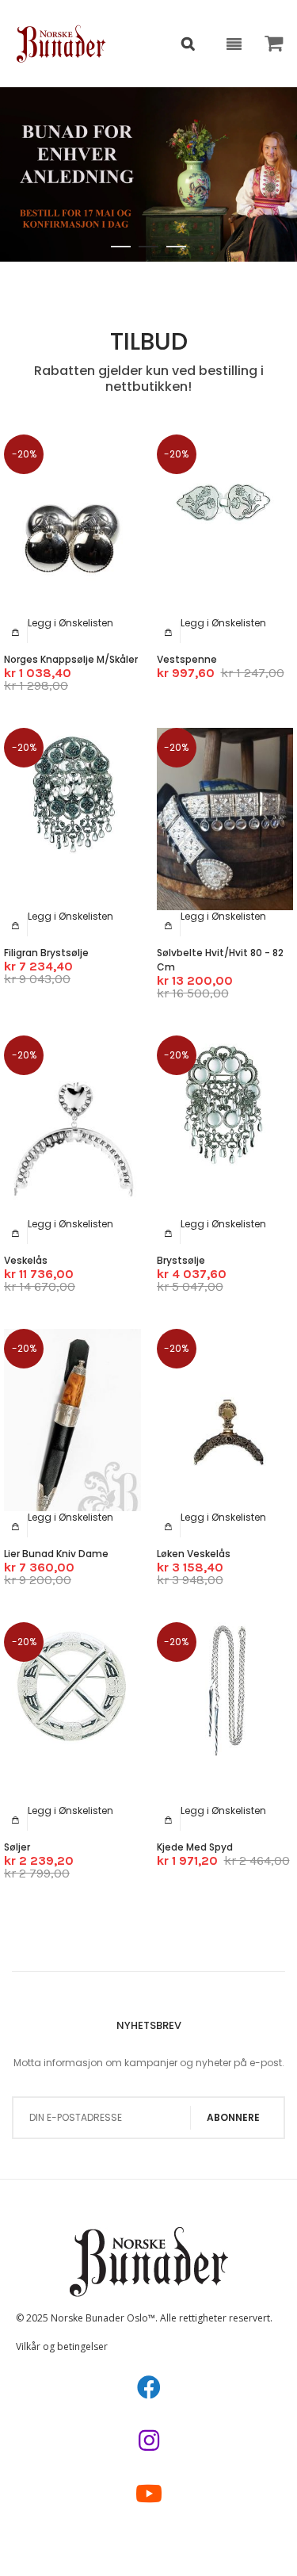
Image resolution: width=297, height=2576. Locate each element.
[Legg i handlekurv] (16, 632)
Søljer (17, 1847)
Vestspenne (187, 659)
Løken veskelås (194, 1554)
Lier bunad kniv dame (56, 1554)
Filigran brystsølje (46, 953)
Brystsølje (181, 1260)
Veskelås (26, 1260)
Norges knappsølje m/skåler (71, 659)
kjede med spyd (195, 1847)
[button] (70, 623)
